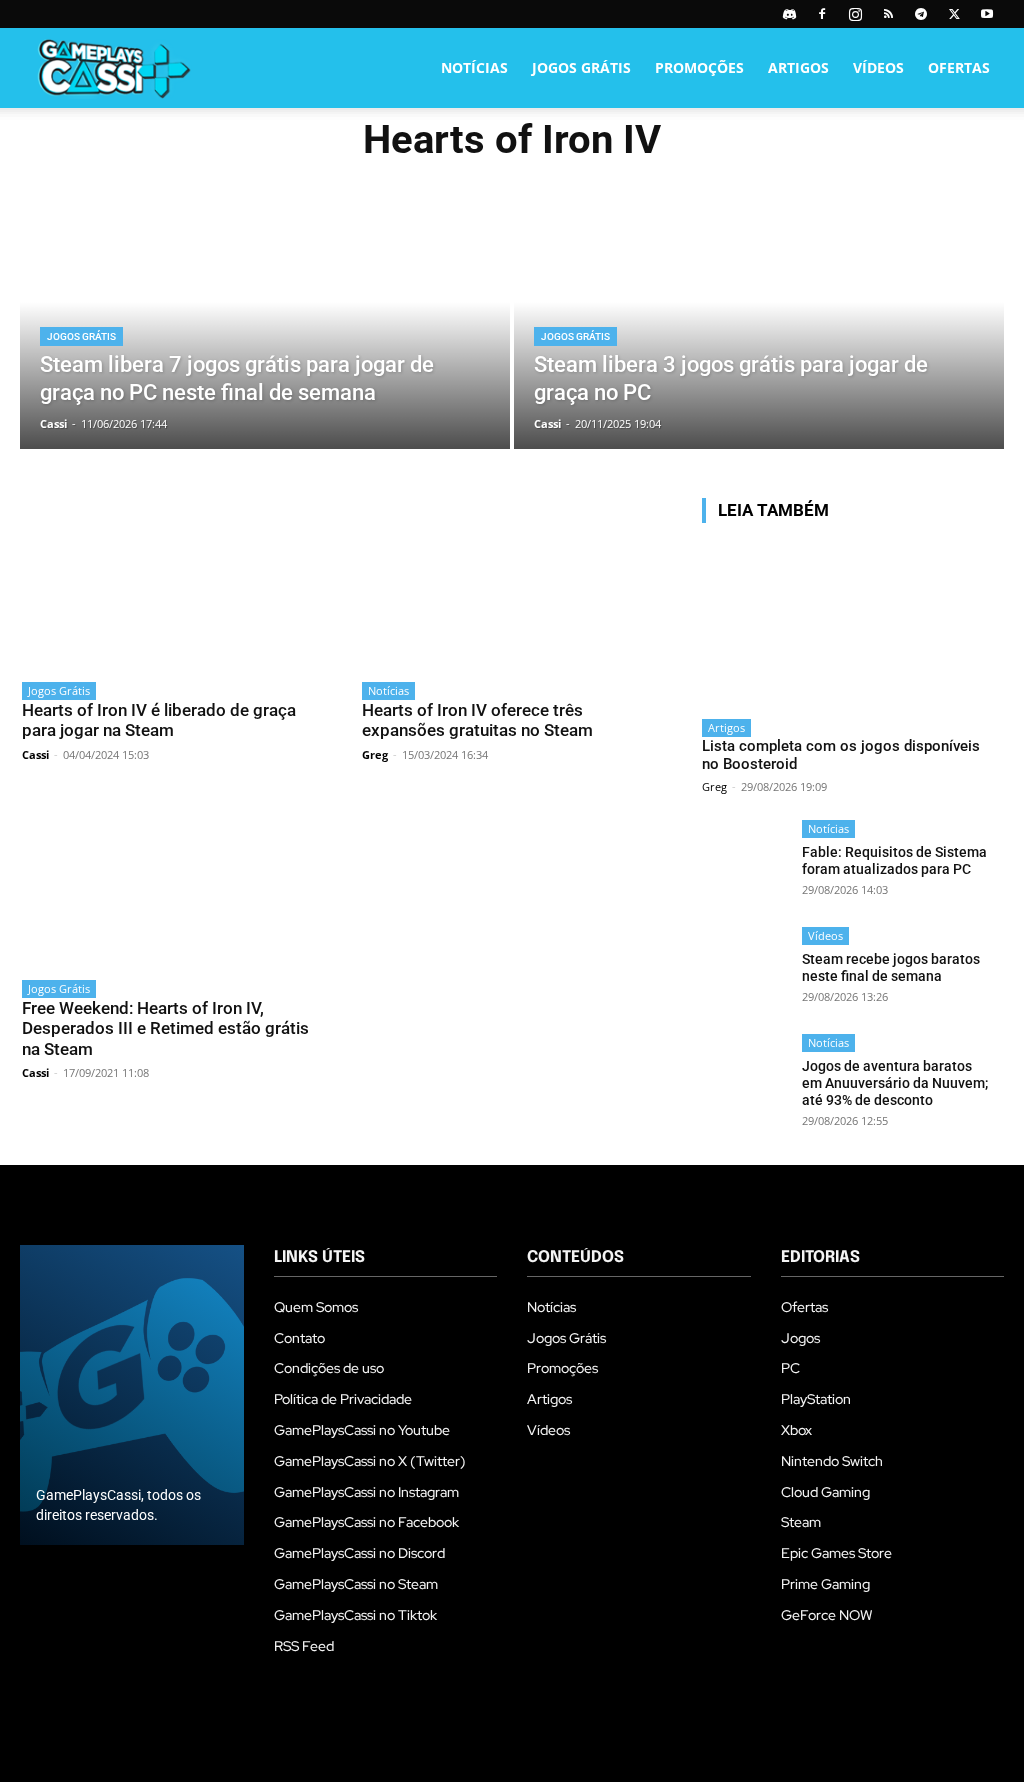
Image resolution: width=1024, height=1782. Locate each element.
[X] (954, 14)
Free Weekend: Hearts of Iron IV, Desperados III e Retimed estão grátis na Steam (165, 1028)
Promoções (699, 67)
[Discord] (789, 14)
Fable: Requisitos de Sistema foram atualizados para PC (894, 860)
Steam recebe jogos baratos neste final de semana (891, 967)
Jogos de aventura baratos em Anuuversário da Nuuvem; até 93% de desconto (895, 1083)
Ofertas (959, 67)
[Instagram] (855, 14)
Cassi (35, 754)
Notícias (474, 67)
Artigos (798, 67)
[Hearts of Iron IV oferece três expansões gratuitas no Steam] (512, 583)
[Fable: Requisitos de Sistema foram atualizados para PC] (745, 863)
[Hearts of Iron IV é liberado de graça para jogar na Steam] (172, 583)
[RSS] (888, 14)
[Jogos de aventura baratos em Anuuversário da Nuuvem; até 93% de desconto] (745, 1077)
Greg (375, 754)
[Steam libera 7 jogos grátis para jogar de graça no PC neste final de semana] (265, 326)
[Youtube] (987, 14)
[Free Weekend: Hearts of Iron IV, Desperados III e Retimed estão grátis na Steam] (172, 881)
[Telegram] (921, 14)
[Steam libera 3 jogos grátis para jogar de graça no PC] (759, 326)
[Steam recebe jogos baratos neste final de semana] (745, 970)
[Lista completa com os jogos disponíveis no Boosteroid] (847, 623)
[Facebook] (822, 14)
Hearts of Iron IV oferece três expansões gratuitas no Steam (477, 720)
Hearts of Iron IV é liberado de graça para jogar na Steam (159, 720)
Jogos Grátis (581, 67)
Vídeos (878, 67)
